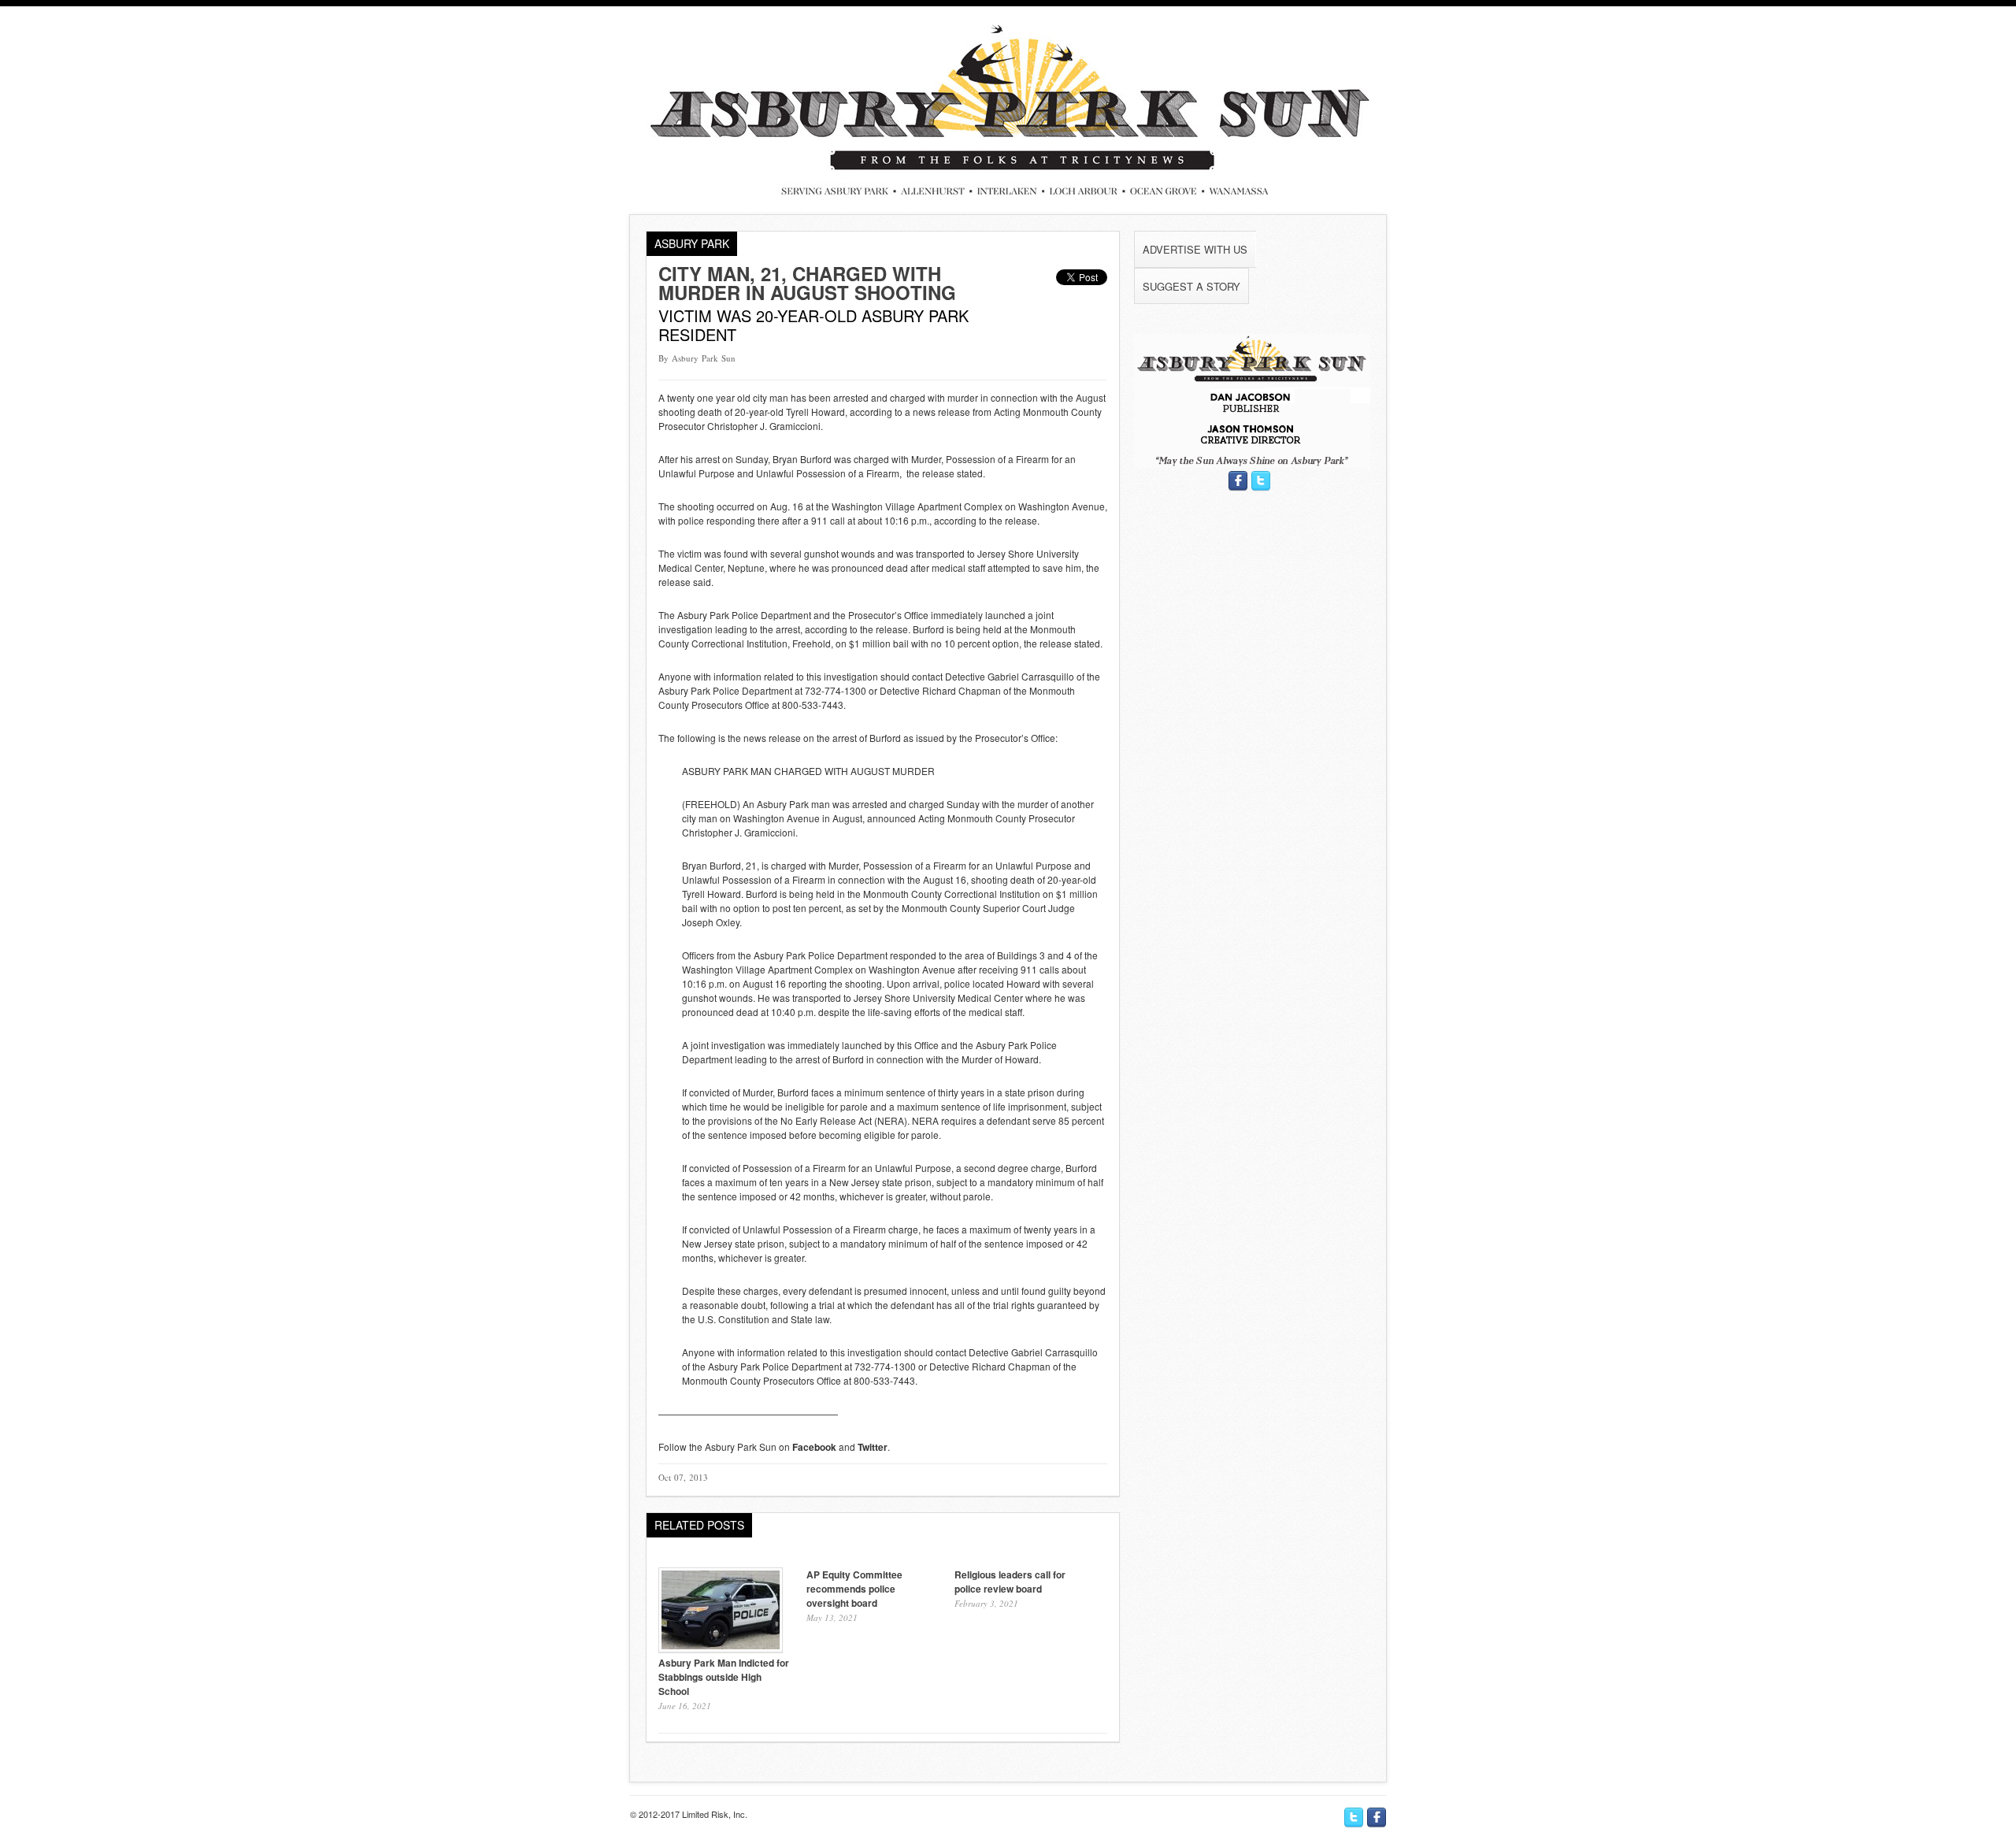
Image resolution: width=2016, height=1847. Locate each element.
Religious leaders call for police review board (1010, 1582)
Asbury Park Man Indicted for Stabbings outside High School (724, 1677)
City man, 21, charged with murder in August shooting (807, 283)
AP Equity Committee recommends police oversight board (854, 1589)
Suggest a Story (1191, 286)
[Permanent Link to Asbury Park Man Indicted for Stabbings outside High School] (721, 1648)
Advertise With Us (1195, 249)
